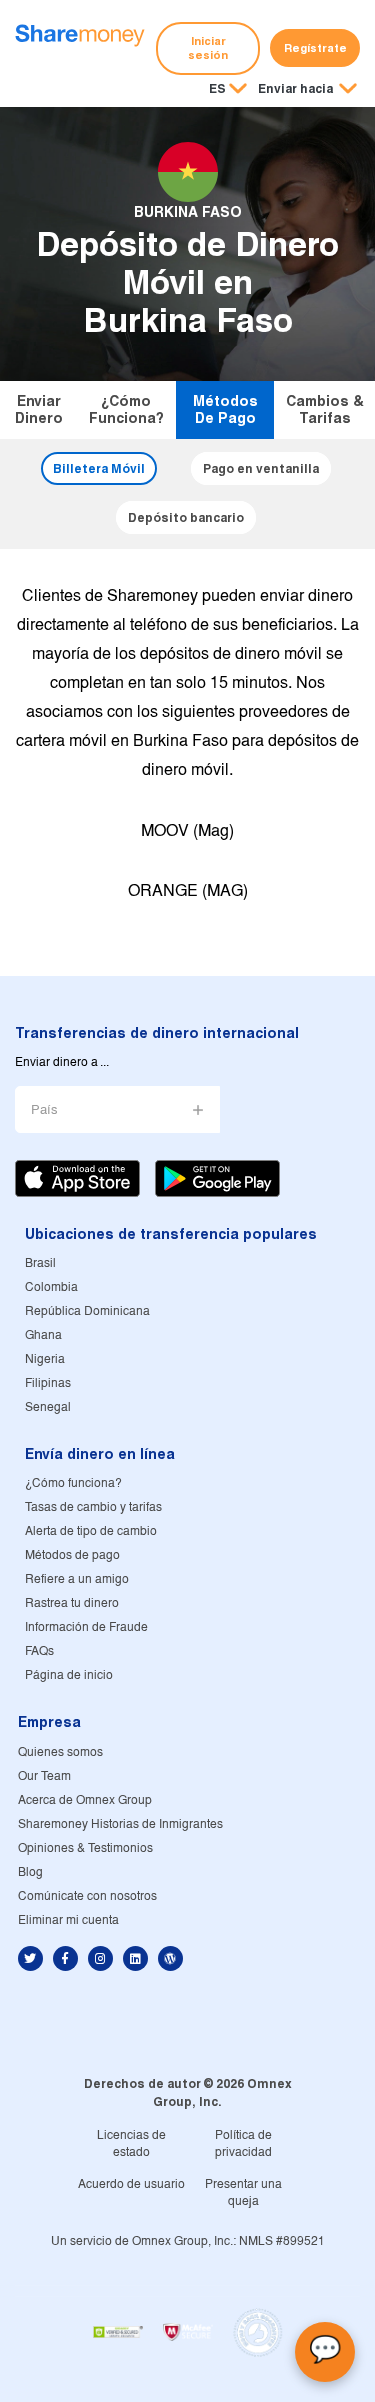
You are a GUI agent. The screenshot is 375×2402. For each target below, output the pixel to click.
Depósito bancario (186, 517)
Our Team (44, 1776)
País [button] (44, 1110)
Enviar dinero (39, 409)
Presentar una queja (243, 2193)
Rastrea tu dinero (72, 1603)
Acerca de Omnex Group (85, 1800)
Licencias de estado (131, 2144)
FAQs (39, 1651)
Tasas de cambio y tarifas (93, 1507)
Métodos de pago (225, 409)
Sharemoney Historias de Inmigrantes (120, 1824)
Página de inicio (69, 1675)
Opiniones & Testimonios (85, 1848)
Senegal (48, 1407)
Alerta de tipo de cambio (91, 1531)
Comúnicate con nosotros (87, 1896)
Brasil (40, 1263)
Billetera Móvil (99, 468)
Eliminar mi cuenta (68, 1920)
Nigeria (45, 1359)
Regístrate (315, 48)
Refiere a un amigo (77, 1579)
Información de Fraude (86, 1627)
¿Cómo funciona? (126, 409)
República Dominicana (87, 1311)
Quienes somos (60, 1752)
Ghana (43, 1335)
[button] (307, 90)
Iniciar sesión (208, 48)
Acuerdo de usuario (131, 2184)
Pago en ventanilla (261, 468)
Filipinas (48, 1383)
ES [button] (217, 88)
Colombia (51, 1287)
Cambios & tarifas (325, 409)
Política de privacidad (243, 2144)
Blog (30, 1872)
